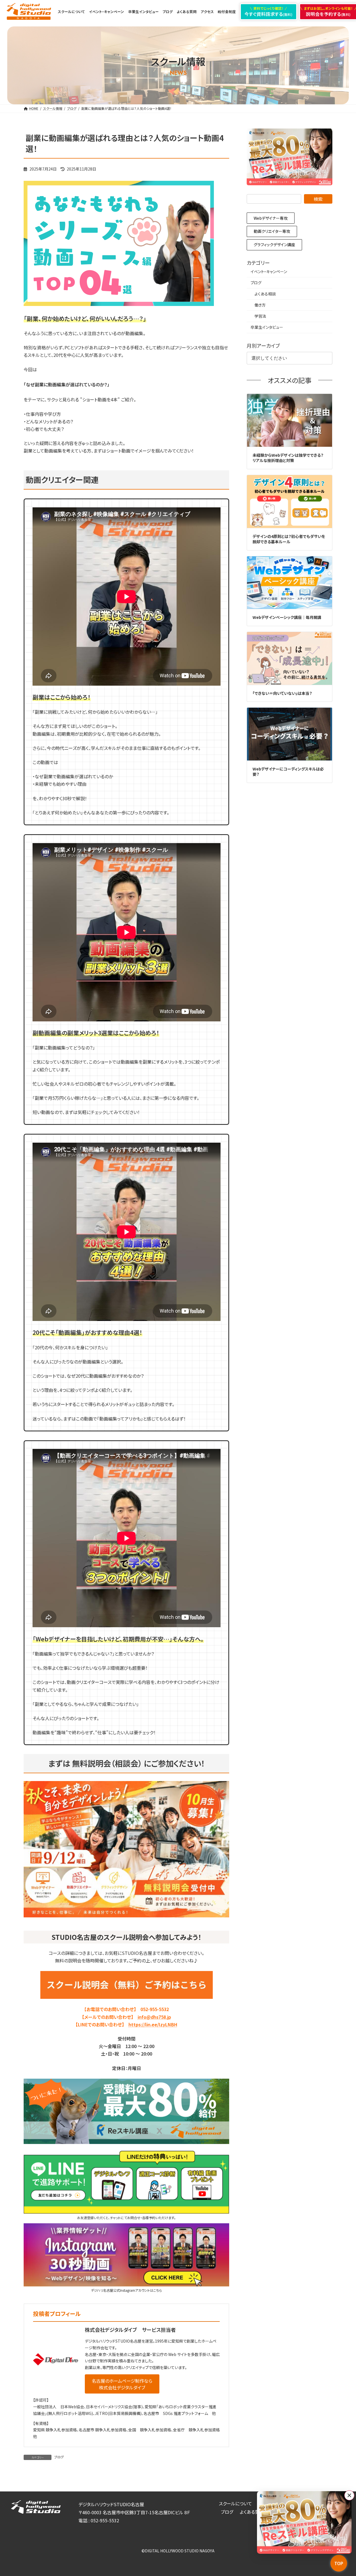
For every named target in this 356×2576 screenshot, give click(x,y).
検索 (318, 199)
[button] (122, 2384)
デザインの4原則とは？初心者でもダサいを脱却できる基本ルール (289, 539)
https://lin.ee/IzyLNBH (153, 2024)
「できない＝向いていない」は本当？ (282, 693)
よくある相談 (265, 294)
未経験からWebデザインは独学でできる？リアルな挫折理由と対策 (288, 458)
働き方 (260, 305)
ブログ (59, 2457)
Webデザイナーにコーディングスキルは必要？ (288, 772)
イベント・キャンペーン (269, 271)
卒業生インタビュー (267, 327)
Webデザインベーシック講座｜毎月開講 (287, 617)
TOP (339, 2563)
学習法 (260, 316)
